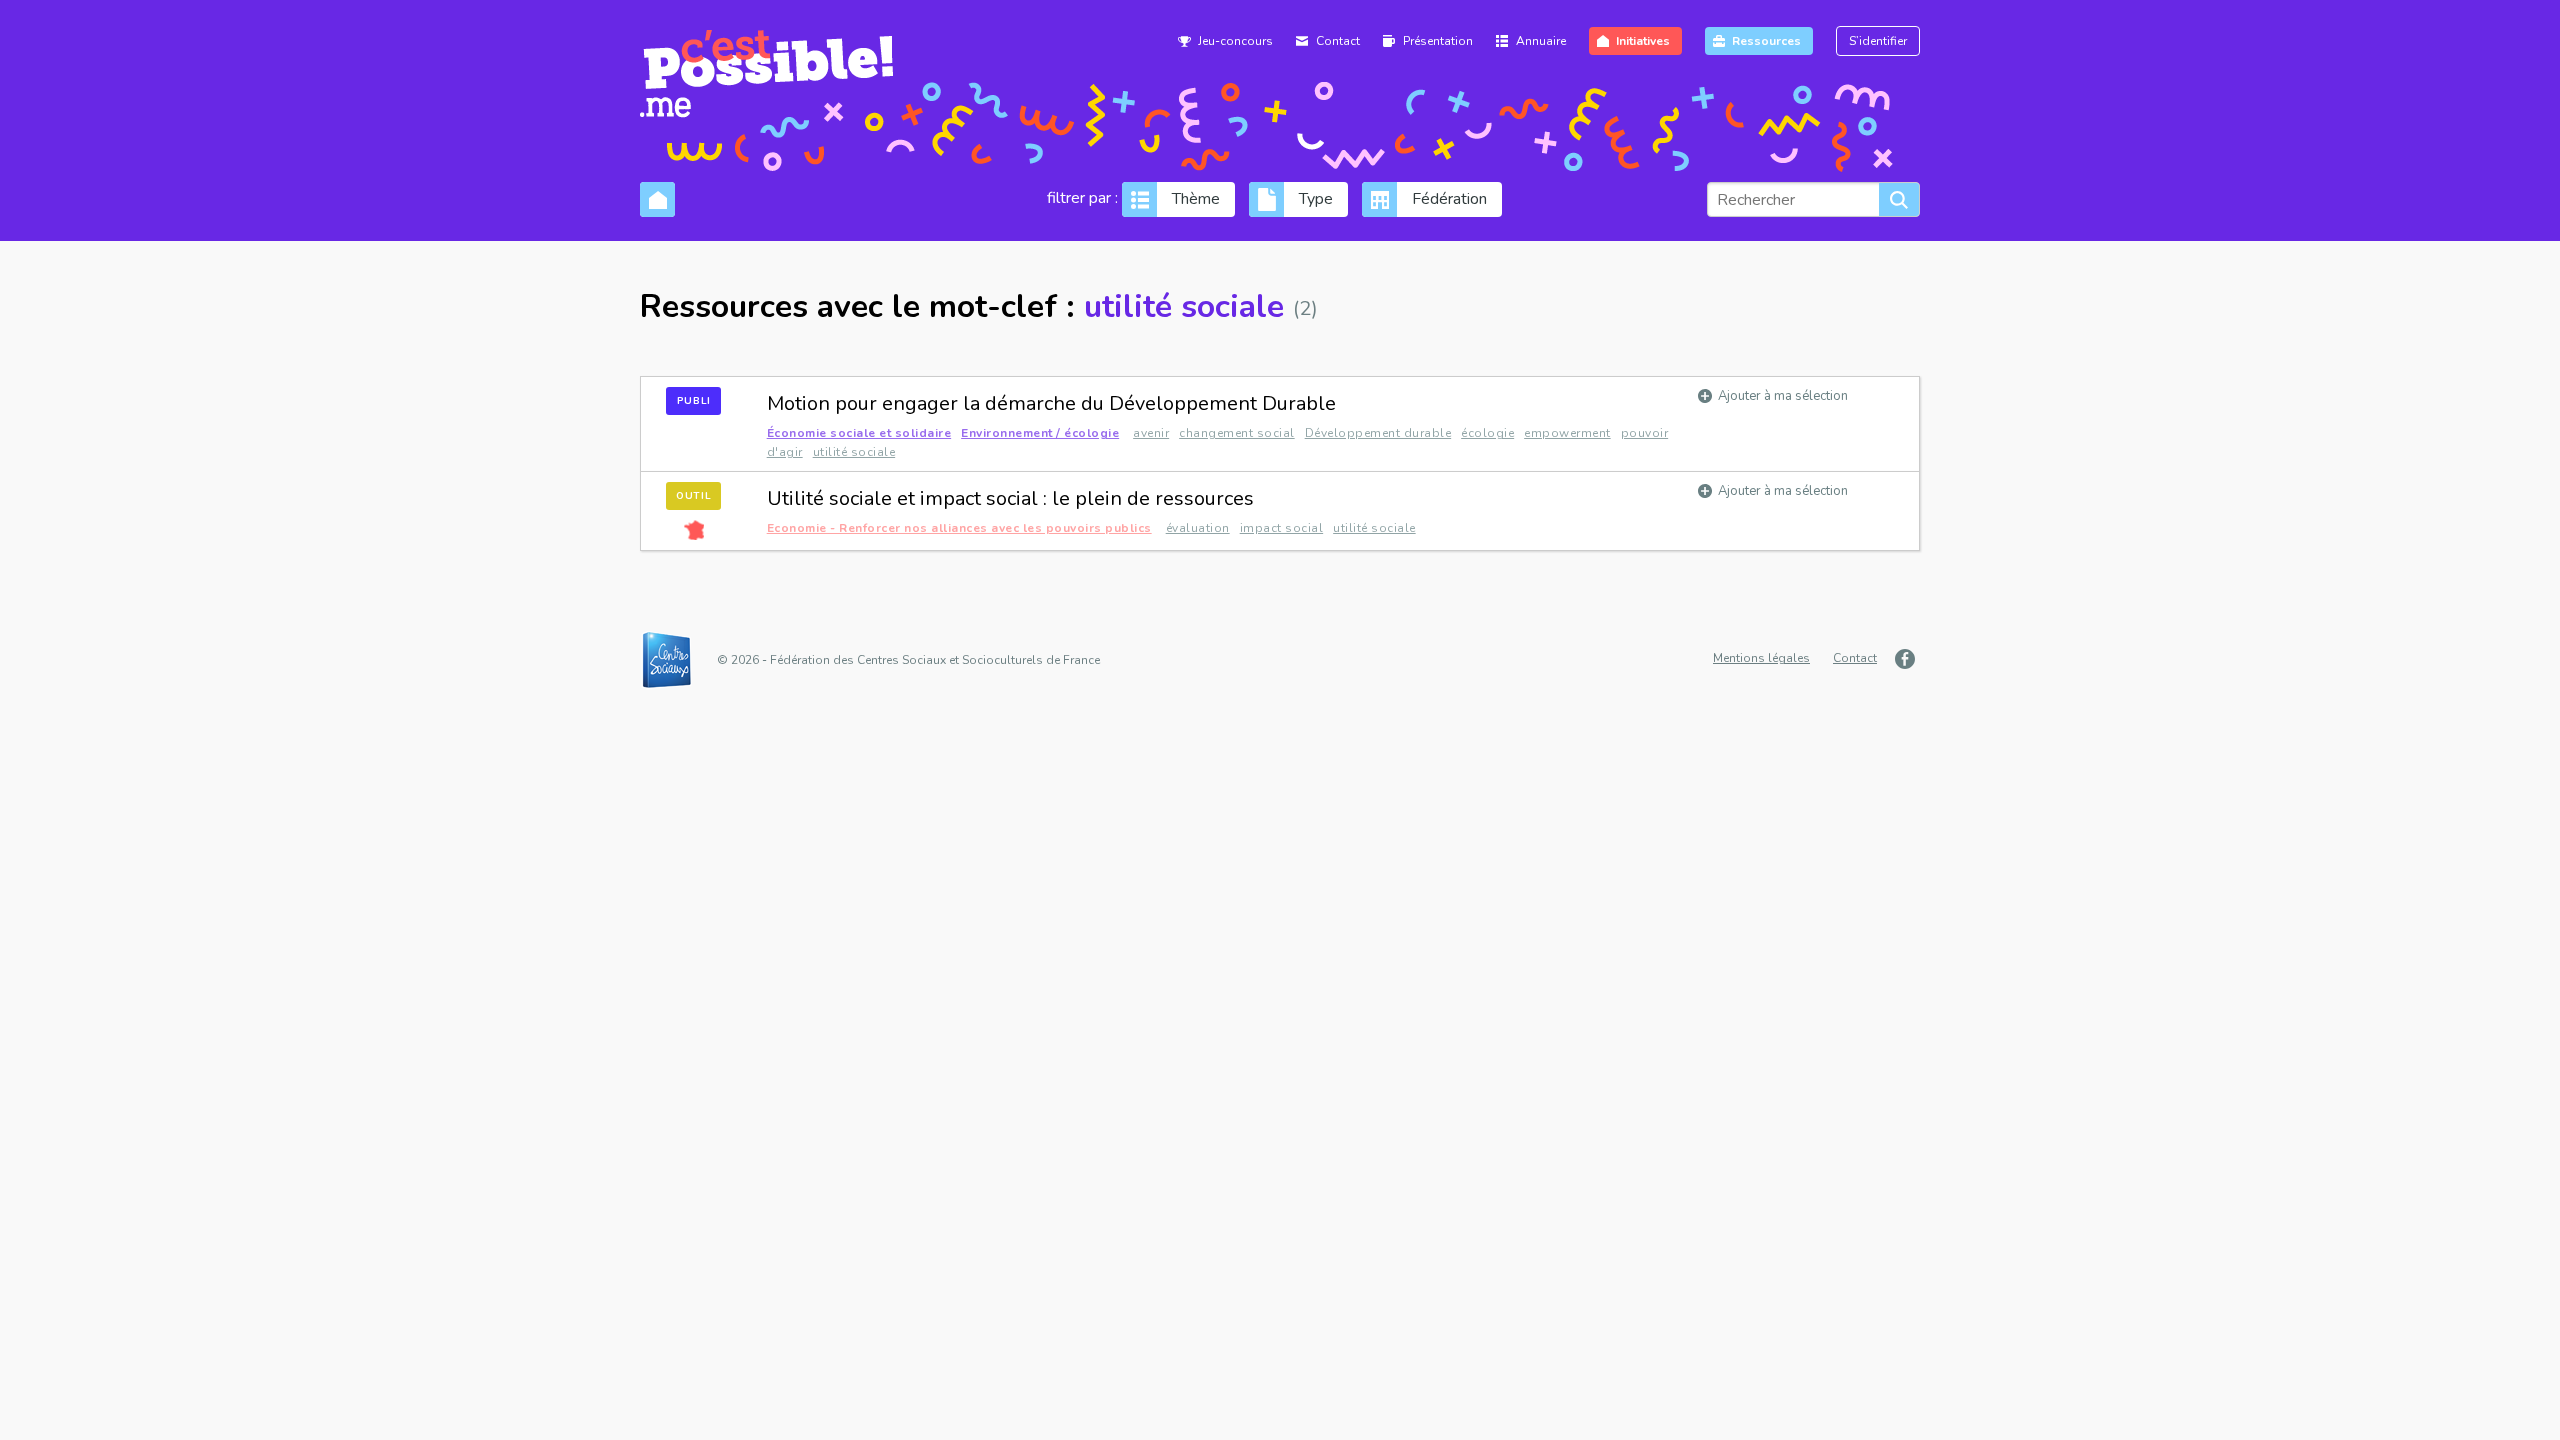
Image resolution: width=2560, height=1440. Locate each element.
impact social (1282, 528)
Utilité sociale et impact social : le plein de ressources (1010, 498)
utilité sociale (854, 452)
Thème (1196, 199)
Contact (1338, 41)
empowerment (1567, 433)
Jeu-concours (1235, 41)
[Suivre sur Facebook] (1907, 659)
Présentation (1438, 41)
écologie (1487, 433)
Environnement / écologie (1040, 433)
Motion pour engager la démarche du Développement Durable (1051, 403)
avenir (1151, 433)
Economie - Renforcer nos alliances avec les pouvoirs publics (959, 528)
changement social (1237, 433)
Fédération (1449, 199)
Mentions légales (1761, 658)
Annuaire (1541, 41)
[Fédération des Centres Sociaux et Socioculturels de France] (677, 660)
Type (1316, 199)
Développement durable (1378, 433)
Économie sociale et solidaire (859, 433)
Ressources (1766, 41)
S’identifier (1878, 41)
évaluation (1198, 528)
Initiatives (1643, 41)
